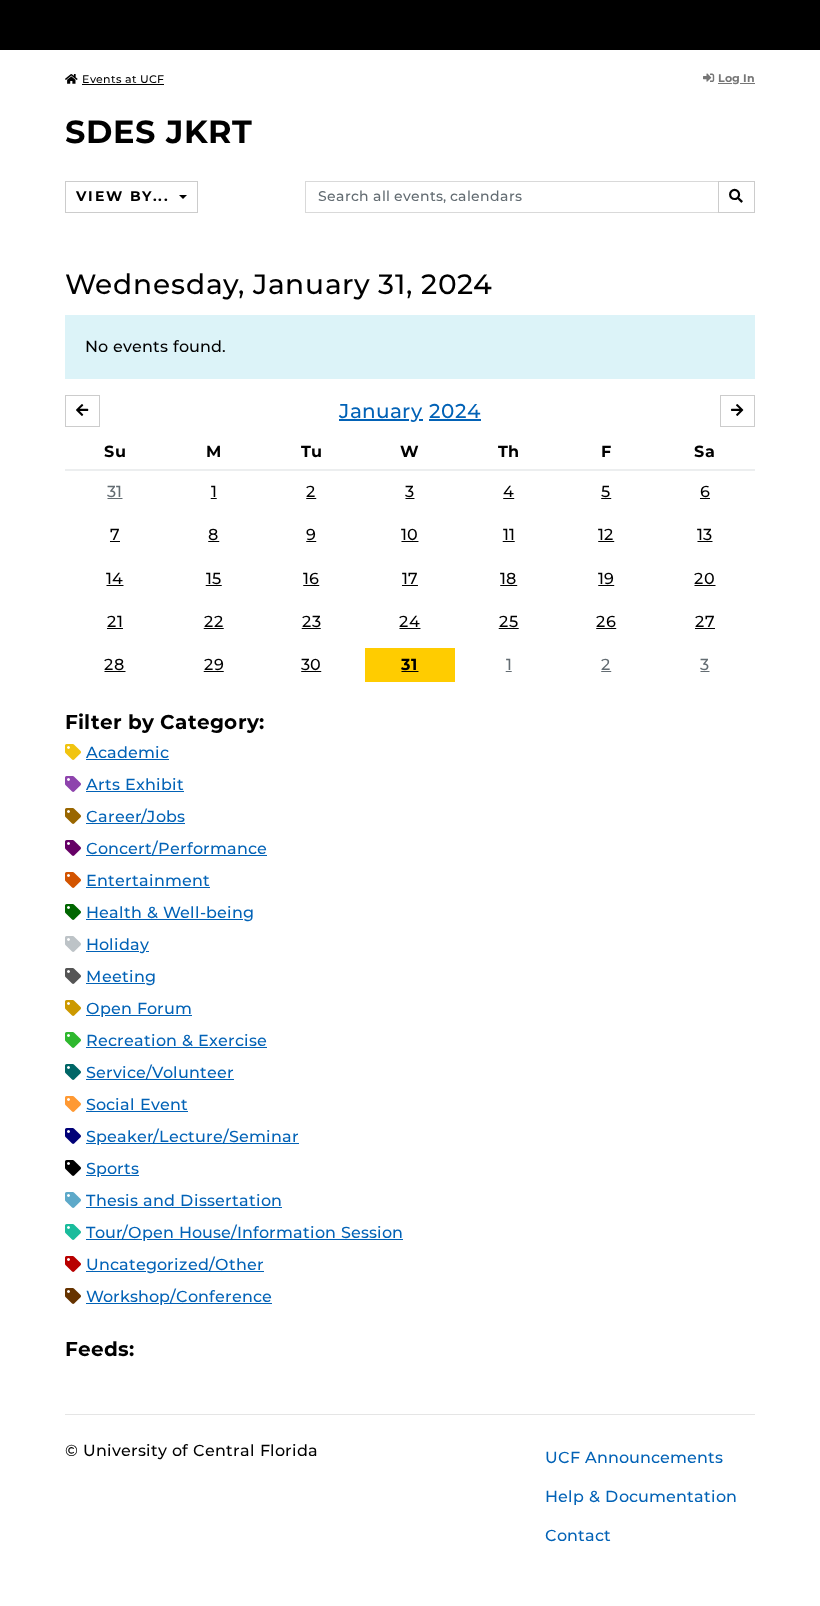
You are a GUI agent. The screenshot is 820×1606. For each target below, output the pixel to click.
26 (606, 621)
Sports (112, 1168)
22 (214, 621)
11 (509, 534)
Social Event (137, 1104)
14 (114, 578)
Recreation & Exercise (176, 1040)
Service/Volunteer (160, 1072)
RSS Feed (228, 1349)
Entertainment (148, 880)
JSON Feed (296, 1349)
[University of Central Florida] (198, 24)
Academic (127, 752)
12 (606, 534)
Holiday (117, 944)
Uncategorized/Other (175, 1264)
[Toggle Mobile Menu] (750, 23)
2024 (455, 411)
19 (606, 578)
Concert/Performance (176, 848)
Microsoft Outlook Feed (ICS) (194, 1349)
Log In (736, 78)
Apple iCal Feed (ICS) (160, 1349)
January (381, 411)
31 (114, 491)
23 (311, 621)
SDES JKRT (158, 131)
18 (508, 578)
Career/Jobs (135, 816)
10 (409, 534)
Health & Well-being (170, 912)
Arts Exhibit (135, 784)
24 (409, 621)
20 (704, 578)
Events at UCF (123, 79)
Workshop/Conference (179, 1296)
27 (705, 621)
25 (509, 621)
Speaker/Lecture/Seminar (192, 1136)
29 (214, 664)
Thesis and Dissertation (184, 1200)
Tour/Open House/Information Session (244, 1232)
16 (311, 578)
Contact (578, 1535)
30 (311, 664)
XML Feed (262, 1349)
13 (704, 534)
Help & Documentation (641, 1496)
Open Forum (139, 1008)
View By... (125, 196)
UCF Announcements (634, 1457)
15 (214, 578)
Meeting (121, 976)
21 (115, 621)
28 (114, 664)
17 (410, 578)
